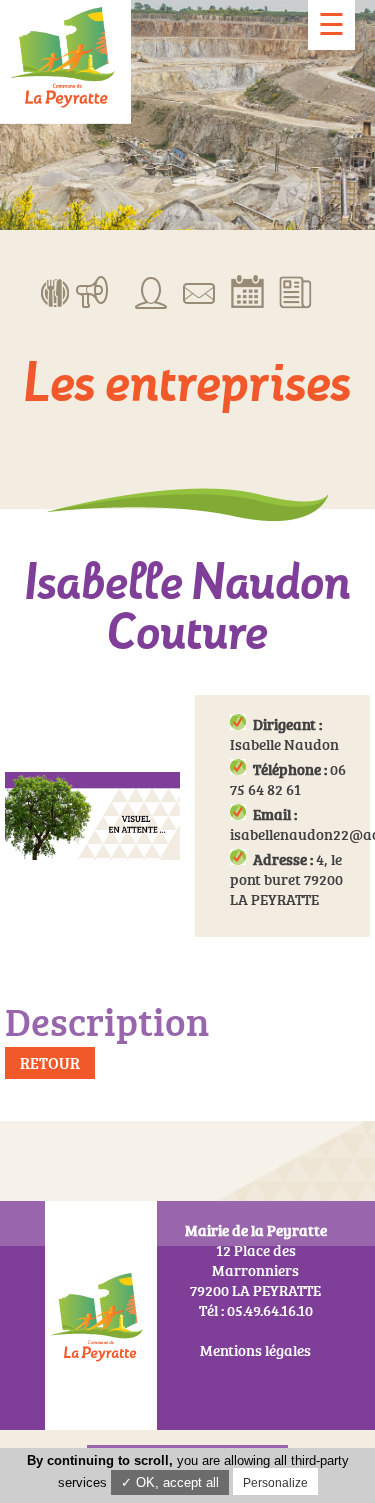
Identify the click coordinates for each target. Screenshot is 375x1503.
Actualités (295, 291)
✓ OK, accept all (170, 1482)
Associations (151, 291)
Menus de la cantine (55, 291)
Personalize (275, 1483)
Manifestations (92, 291)
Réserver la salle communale (247, 291)
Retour (50, 1063)
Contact (199, 291)
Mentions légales (255, 1350)
